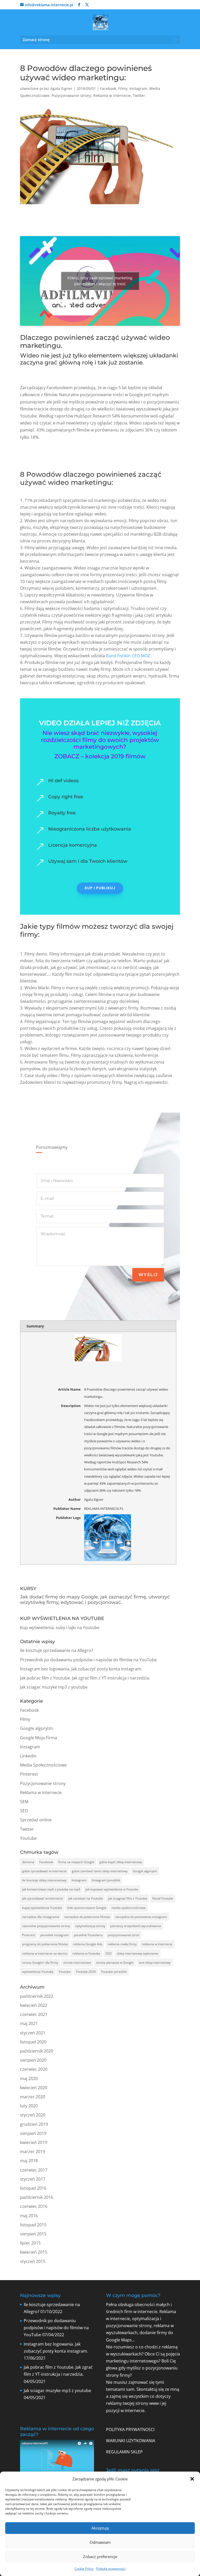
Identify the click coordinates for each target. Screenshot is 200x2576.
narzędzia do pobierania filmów (87, 1917)
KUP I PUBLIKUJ (100, 888)
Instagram (138, 88)
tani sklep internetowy (155, 1963)
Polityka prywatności (111, 2569)
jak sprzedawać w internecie (43, 1898)
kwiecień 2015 (34, 2252)
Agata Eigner (61, 88)
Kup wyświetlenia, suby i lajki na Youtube (60, 1628)
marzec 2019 (33, 2152)
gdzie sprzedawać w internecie (44, 1871)
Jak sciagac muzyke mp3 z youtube (54, 1687)
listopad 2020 (33, 2042)
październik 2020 (37, 2051)
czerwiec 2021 (34, 2014)
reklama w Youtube (86, 1953)
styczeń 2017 (33, 2179)
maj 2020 (29, 2079)
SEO (24, 1811)
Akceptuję (100, 2528)
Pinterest (29, 1774)
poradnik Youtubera (88, 1935)
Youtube (28, 1838)
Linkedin (28, 1756)
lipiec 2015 (30, 2243)
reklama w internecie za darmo (45, 1953)
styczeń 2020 (33, 2115)
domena (28, 1862)
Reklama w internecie (112, 95)
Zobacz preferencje (100, 2557)
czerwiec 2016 (34, 2206)
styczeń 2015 (33, 2261)
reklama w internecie (157, 1944)
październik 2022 (37, 1996)
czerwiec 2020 (34, 2069)
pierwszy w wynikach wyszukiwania (136, 1926)
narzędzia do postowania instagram (141, 1917)
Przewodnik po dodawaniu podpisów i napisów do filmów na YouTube (88, 1660)
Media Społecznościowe (43, 1765)
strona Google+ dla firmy (40, 1963)
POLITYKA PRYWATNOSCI (130, 2429)
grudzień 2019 (34, 2124)
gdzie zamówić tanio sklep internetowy (100, 1871)
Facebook (108, 88)
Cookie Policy (84, 2569)
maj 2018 (29, 2161)
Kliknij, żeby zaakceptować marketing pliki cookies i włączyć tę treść (100, 281)
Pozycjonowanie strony (71, 95)
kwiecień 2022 (34, 2005)
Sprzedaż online (36, 1820)
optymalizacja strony (90, 1926)
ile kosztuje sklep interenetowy (44, 1880)
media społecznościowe (129, 1908)
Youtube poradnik (114, 1972)
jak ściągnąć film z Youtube (128, 1898)
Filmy (123, 88)
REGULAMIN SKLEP (124, 2452)
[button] (192, 2479)
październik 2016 (37, 2197)
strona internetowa (77, 1963)
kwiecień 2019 (34, 2142)
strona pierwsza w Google (115, 1963)
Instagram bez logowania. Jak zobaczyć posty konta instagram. (81, 1669)
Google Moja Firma (39, 1738)
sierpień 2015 (33, 2234)
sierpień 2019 (33, 2133)
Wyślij (148, 1275)
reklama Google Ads (88, 1944)
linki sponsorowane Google (87, 1908)
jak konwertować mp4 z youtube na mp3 (51, 1889)
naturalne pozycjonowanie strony (46, 1926)
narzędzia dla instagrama (41, 1917)
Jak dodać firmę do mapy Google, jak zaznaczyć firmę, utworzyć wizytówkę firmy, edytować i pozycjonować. (95, 1600)
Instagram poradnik (106, 1880)
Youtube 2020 (86, 1972)
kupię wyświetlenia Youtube (42, 1908)
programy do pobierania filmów (45, 1944)
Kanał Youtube (163, 1898)
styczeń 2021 (33, 2033)
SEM (24, 1802)
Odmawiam (100, 2542)
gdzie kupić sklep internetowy (121, 1862)
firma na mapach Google (76, 1862)
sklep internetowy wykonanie (137, 1953)
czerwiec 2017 (34, 2170)
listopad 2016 (33, 2188)
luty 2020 (29, 2106)
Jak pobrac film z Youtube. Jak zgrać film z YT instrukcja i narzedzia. (85, 1678)
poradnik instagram (55, 1935)
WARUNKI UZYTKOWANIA (131, 2441)
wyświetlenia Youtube (38, 1972)
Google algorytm (36, 1728)
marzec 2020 (33, 2097)
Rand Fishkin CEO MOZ (128, 656)
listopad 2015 (33, 2225)
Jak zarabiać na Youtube (86, 1898)
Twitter (139, 95)
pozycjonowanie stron (124, 1935)
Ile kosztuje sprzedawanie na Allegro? (57, 1650)
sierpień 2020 (33, 2060)
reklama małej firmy (122, 1944)
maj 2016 (29, 2216)
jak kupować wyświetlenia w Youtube (112, 1889)
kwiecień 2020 (34, 2088)
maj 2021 (29, 2023)
